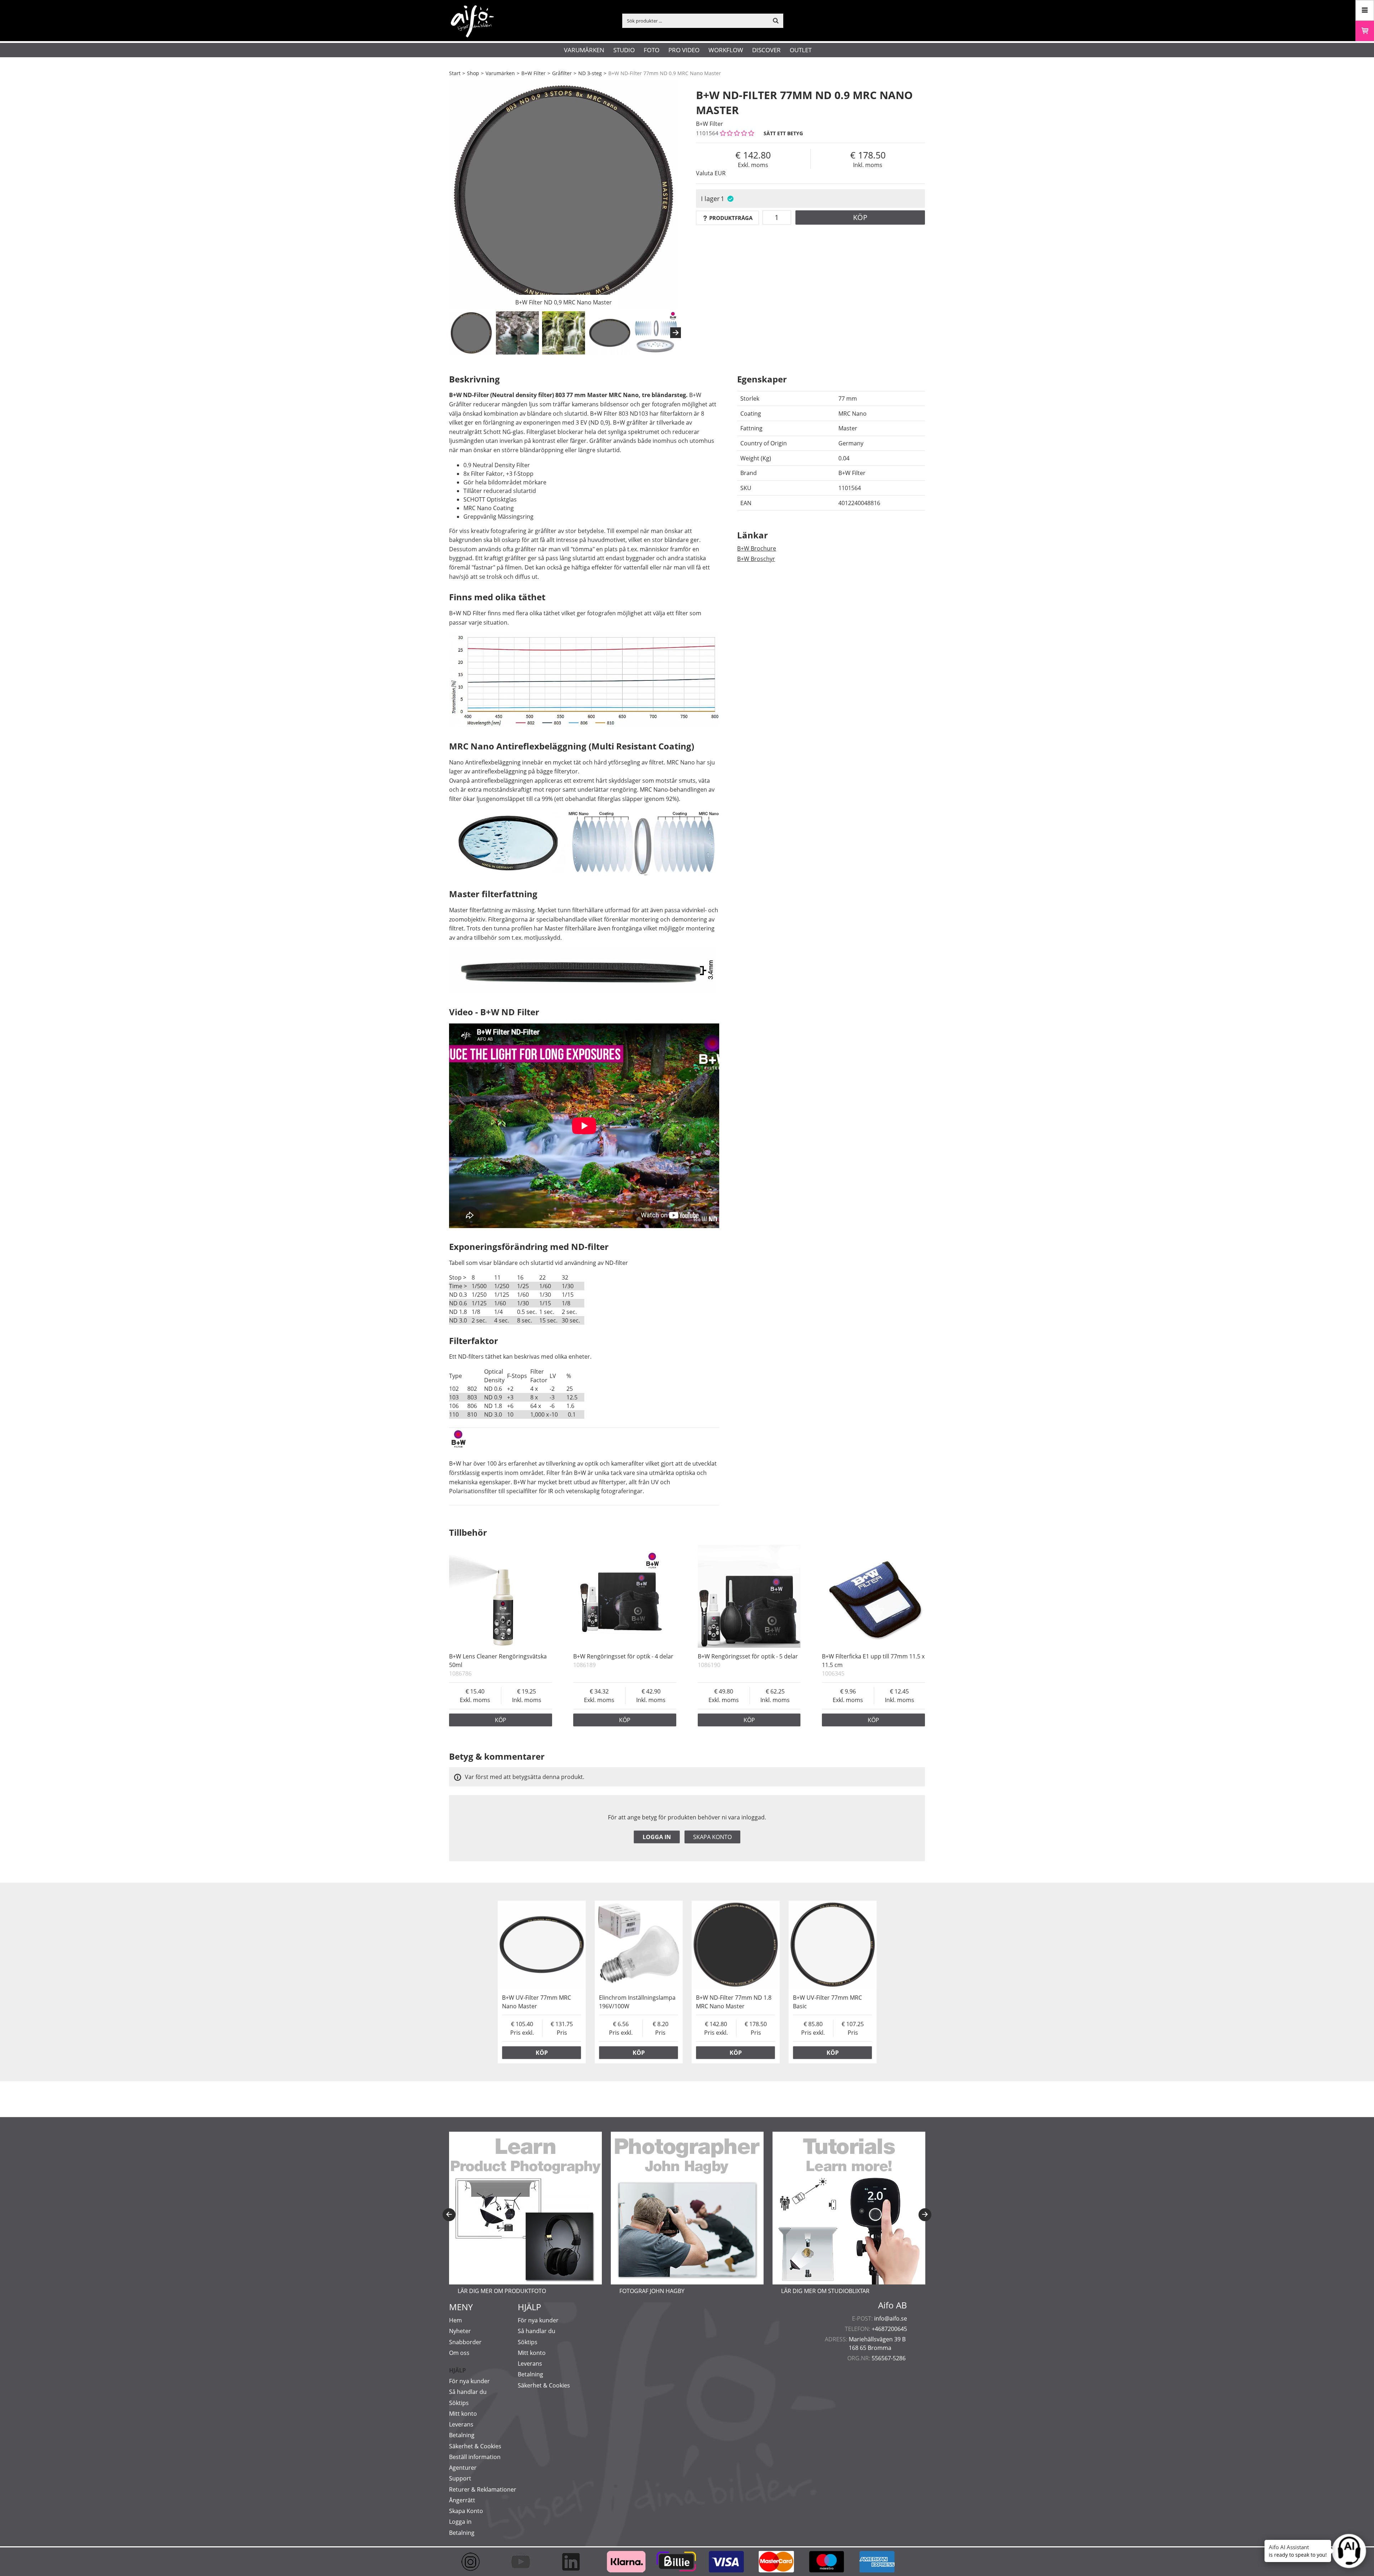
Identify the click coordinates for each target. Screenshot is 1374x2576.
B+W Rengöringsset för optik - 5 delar (748, 1656)
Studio (624, 50)
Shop (473, 73)
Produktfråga (731, 218)
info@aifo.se (891, 2318)
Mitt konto (463, 2414)
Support (460, 2478)
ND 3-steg (590, 73)
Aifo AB (893, 2305)
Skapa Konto (466, 2511)
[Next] (676, 333)
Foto (652, 50)
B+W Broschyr (756, 559)
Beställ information (475, 2457)
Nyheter (460, 2331)
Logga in (657, 1837)
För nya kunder (469, 2381)
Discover (766, 50)
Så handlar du (468, 2392)
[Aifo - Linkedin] (574, 2562)
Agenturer (463, 2468)
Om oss (459, 2353)
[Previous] (449, 2215)
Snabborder (465, 2342)
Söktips (459, 2403)
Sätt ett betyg (783, 133)
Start (455, 73)
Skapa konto (712, 1837)
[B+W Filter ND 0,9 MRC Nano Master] (564, 195)
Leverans (461, 2424)
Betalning (462, 2435)
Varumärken (584, 50)
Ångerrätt (462, 2500)
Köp (860, 217)
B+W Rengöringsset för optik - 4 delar (623, 1656)
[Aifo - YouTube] (524, 2562)
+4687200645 (889, 2329)
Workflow (726, 50)
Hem (455, 2320)
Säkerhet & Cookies (475, 2446)
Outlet (801, 50)
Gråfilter (562, 73)
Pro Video (684, 50)
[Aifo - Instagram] (474, 2562)
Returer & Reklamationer (483, 2489)
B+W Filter (533, 73)
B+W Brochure (757, 548)
